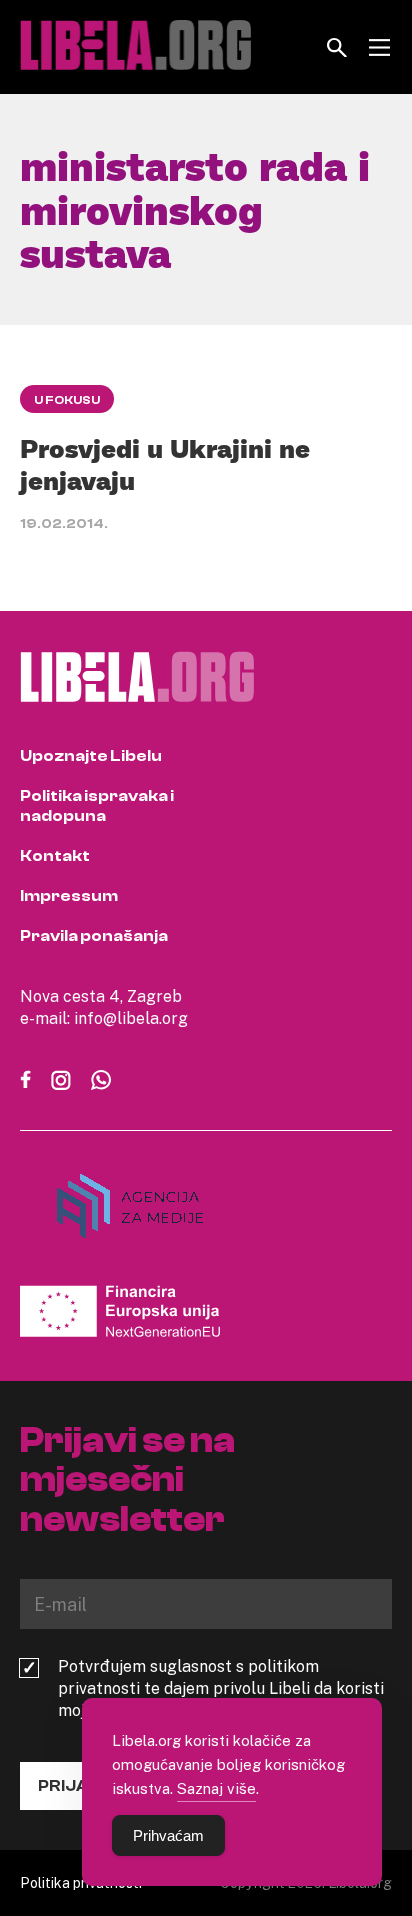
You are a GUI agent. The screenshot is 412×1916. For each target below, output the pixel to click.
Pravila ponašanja (94, 936)
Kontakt (55, 856)
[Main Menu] (379, 47)
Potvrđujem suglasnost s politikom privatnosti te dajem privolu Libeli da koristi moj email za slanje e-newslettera (221, 1688)
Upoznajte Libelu (91, 756)
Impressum (69, 896)
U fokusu (67, 400)
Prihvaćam (168, 1835)
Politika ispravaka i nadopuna (97, 806)
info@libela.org (131, 1018)
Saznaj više (216, 1788)
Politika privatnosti (81, 1882)
